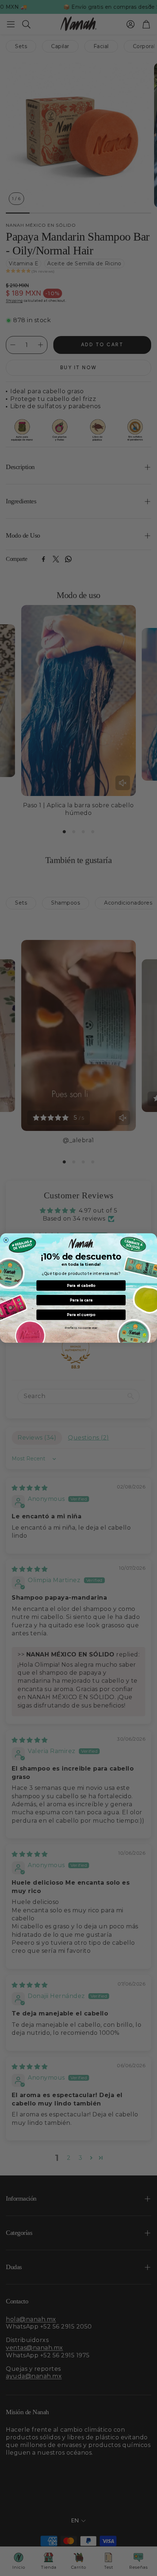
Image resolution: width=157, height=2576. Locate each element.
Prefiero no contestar (81, 1328)
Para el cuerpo (81, 1315)
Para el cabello (81, 1286)
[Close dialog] (6, 1240)
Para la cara (81, 1300)
